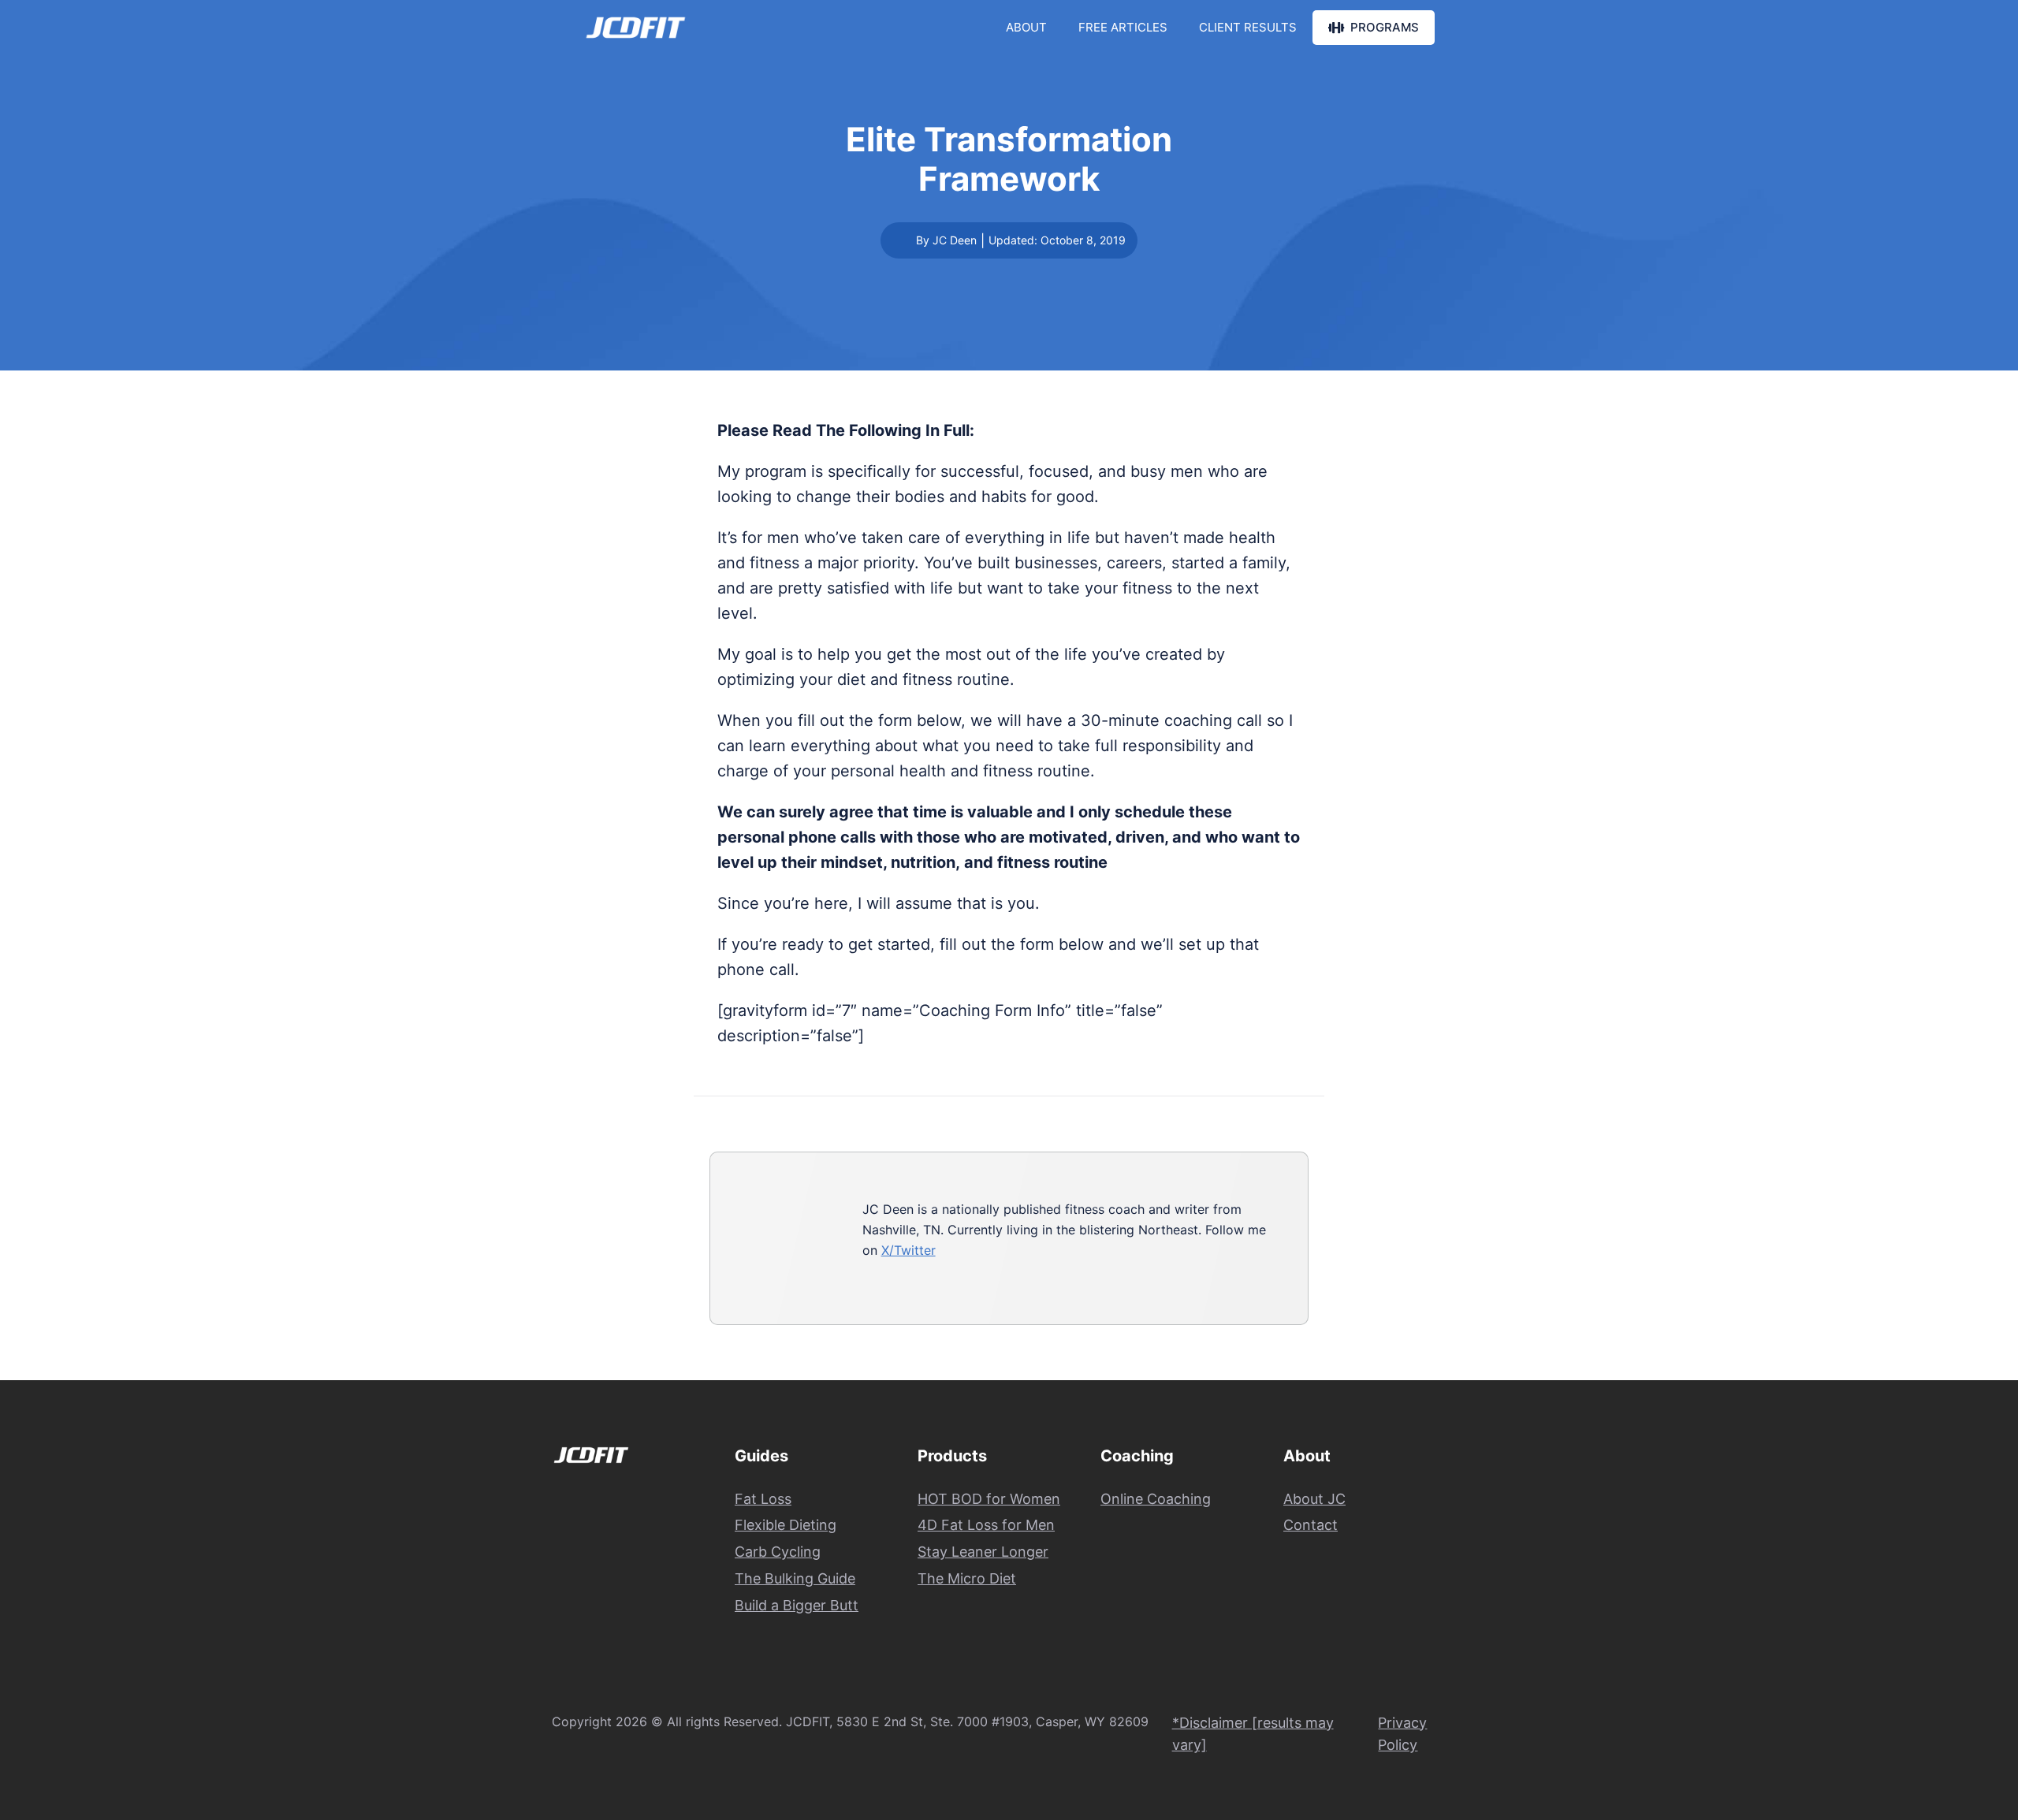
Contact (1311, 1525)
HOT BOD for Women (989, 1499)
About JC (1314, 1499)
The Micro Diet (967, 1578)
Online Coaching (1156, 1499)
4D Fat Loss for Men (986, 1525)
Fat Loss (763, 1499)
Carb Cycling (778, 1552)
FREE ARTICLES (1123, 27)
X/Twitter (908, 1250)
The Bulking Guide (795, 1578)
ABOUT (1026, 27)
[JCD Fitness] (636, 28)
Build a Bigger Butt (797, 1605)
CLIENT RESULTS (1248, 27)
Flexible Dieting (786, 1525)
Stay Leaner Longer (983, 1552)
